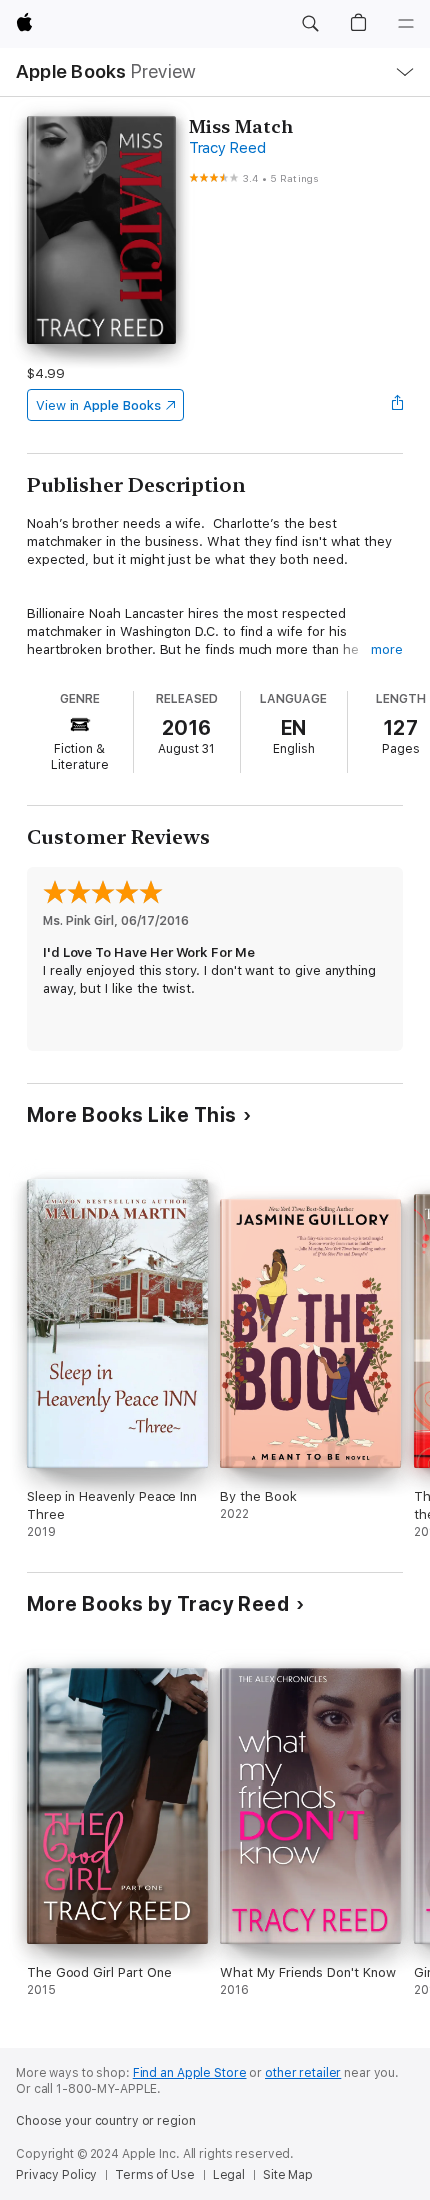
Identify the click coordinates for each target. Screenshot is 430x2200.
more (387, 649)
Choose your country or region (106, 2121)
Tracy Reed (227, 148)
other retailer (303, 2073)
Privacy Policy (56, 2175)
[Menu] (406, 24)
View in (98, 405)
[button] (310, 24)
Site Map (288, 2175)
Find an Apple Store (190, 2073)
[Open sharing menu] (397, 405)
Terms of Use (155, 2175)
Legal (229, 2175)
